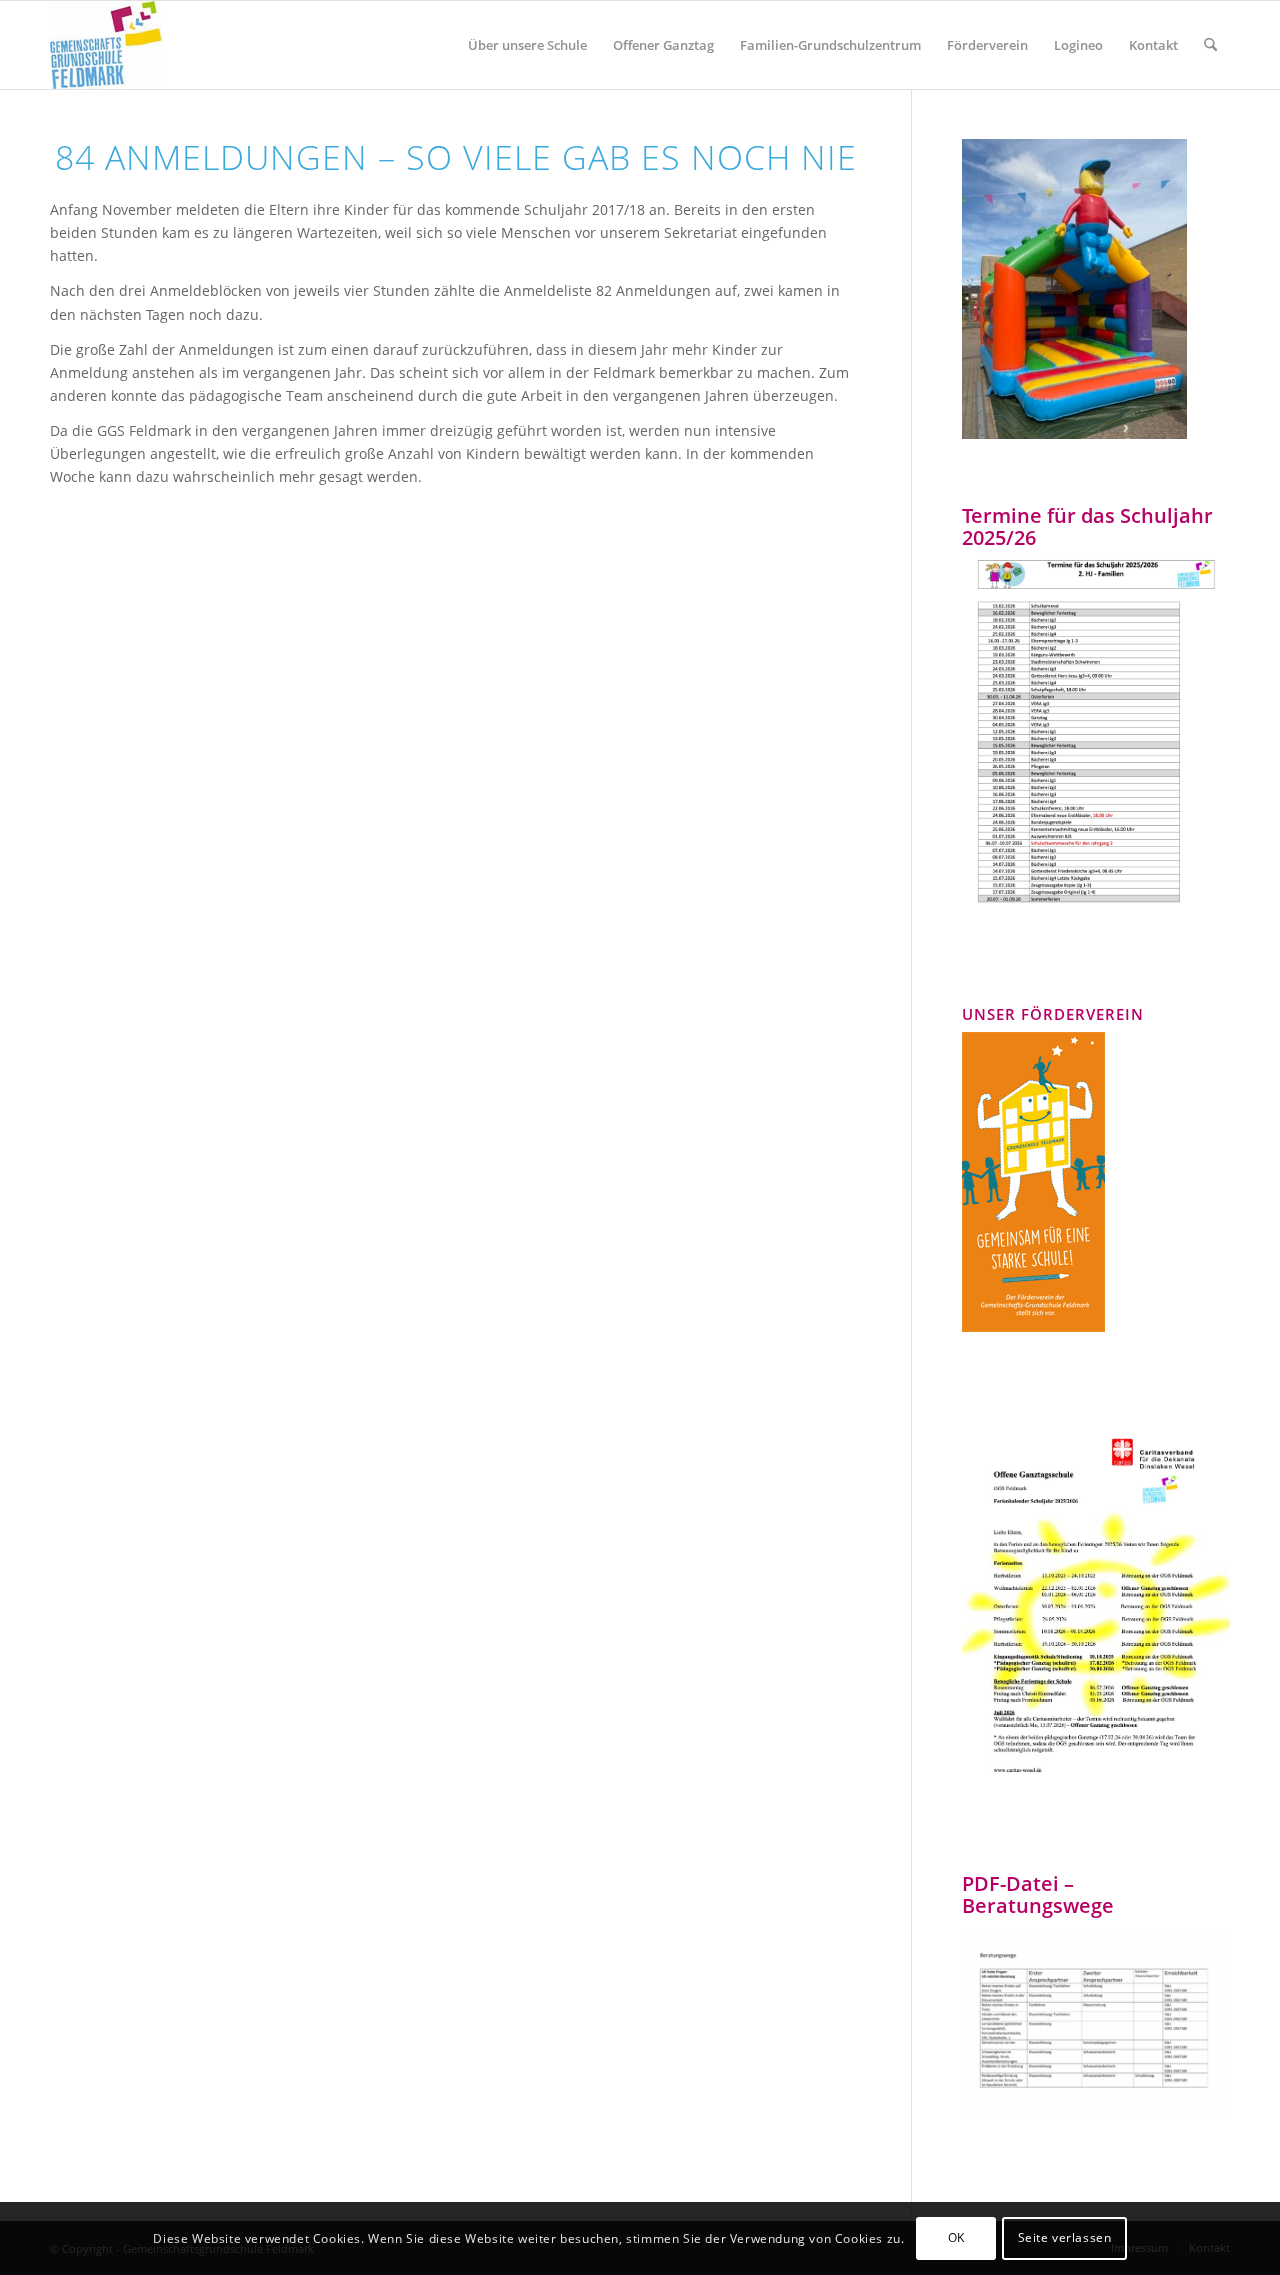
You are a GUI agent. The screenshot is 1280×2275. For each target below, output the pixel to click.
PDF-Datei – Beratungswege (1038, 1894)
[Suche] (1210, 45)
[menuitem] (527, 45)
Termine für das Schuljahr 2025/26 (1087, 526)
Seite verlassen (1065, 2237)
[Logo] (106, 45)
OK (956, 2237)
